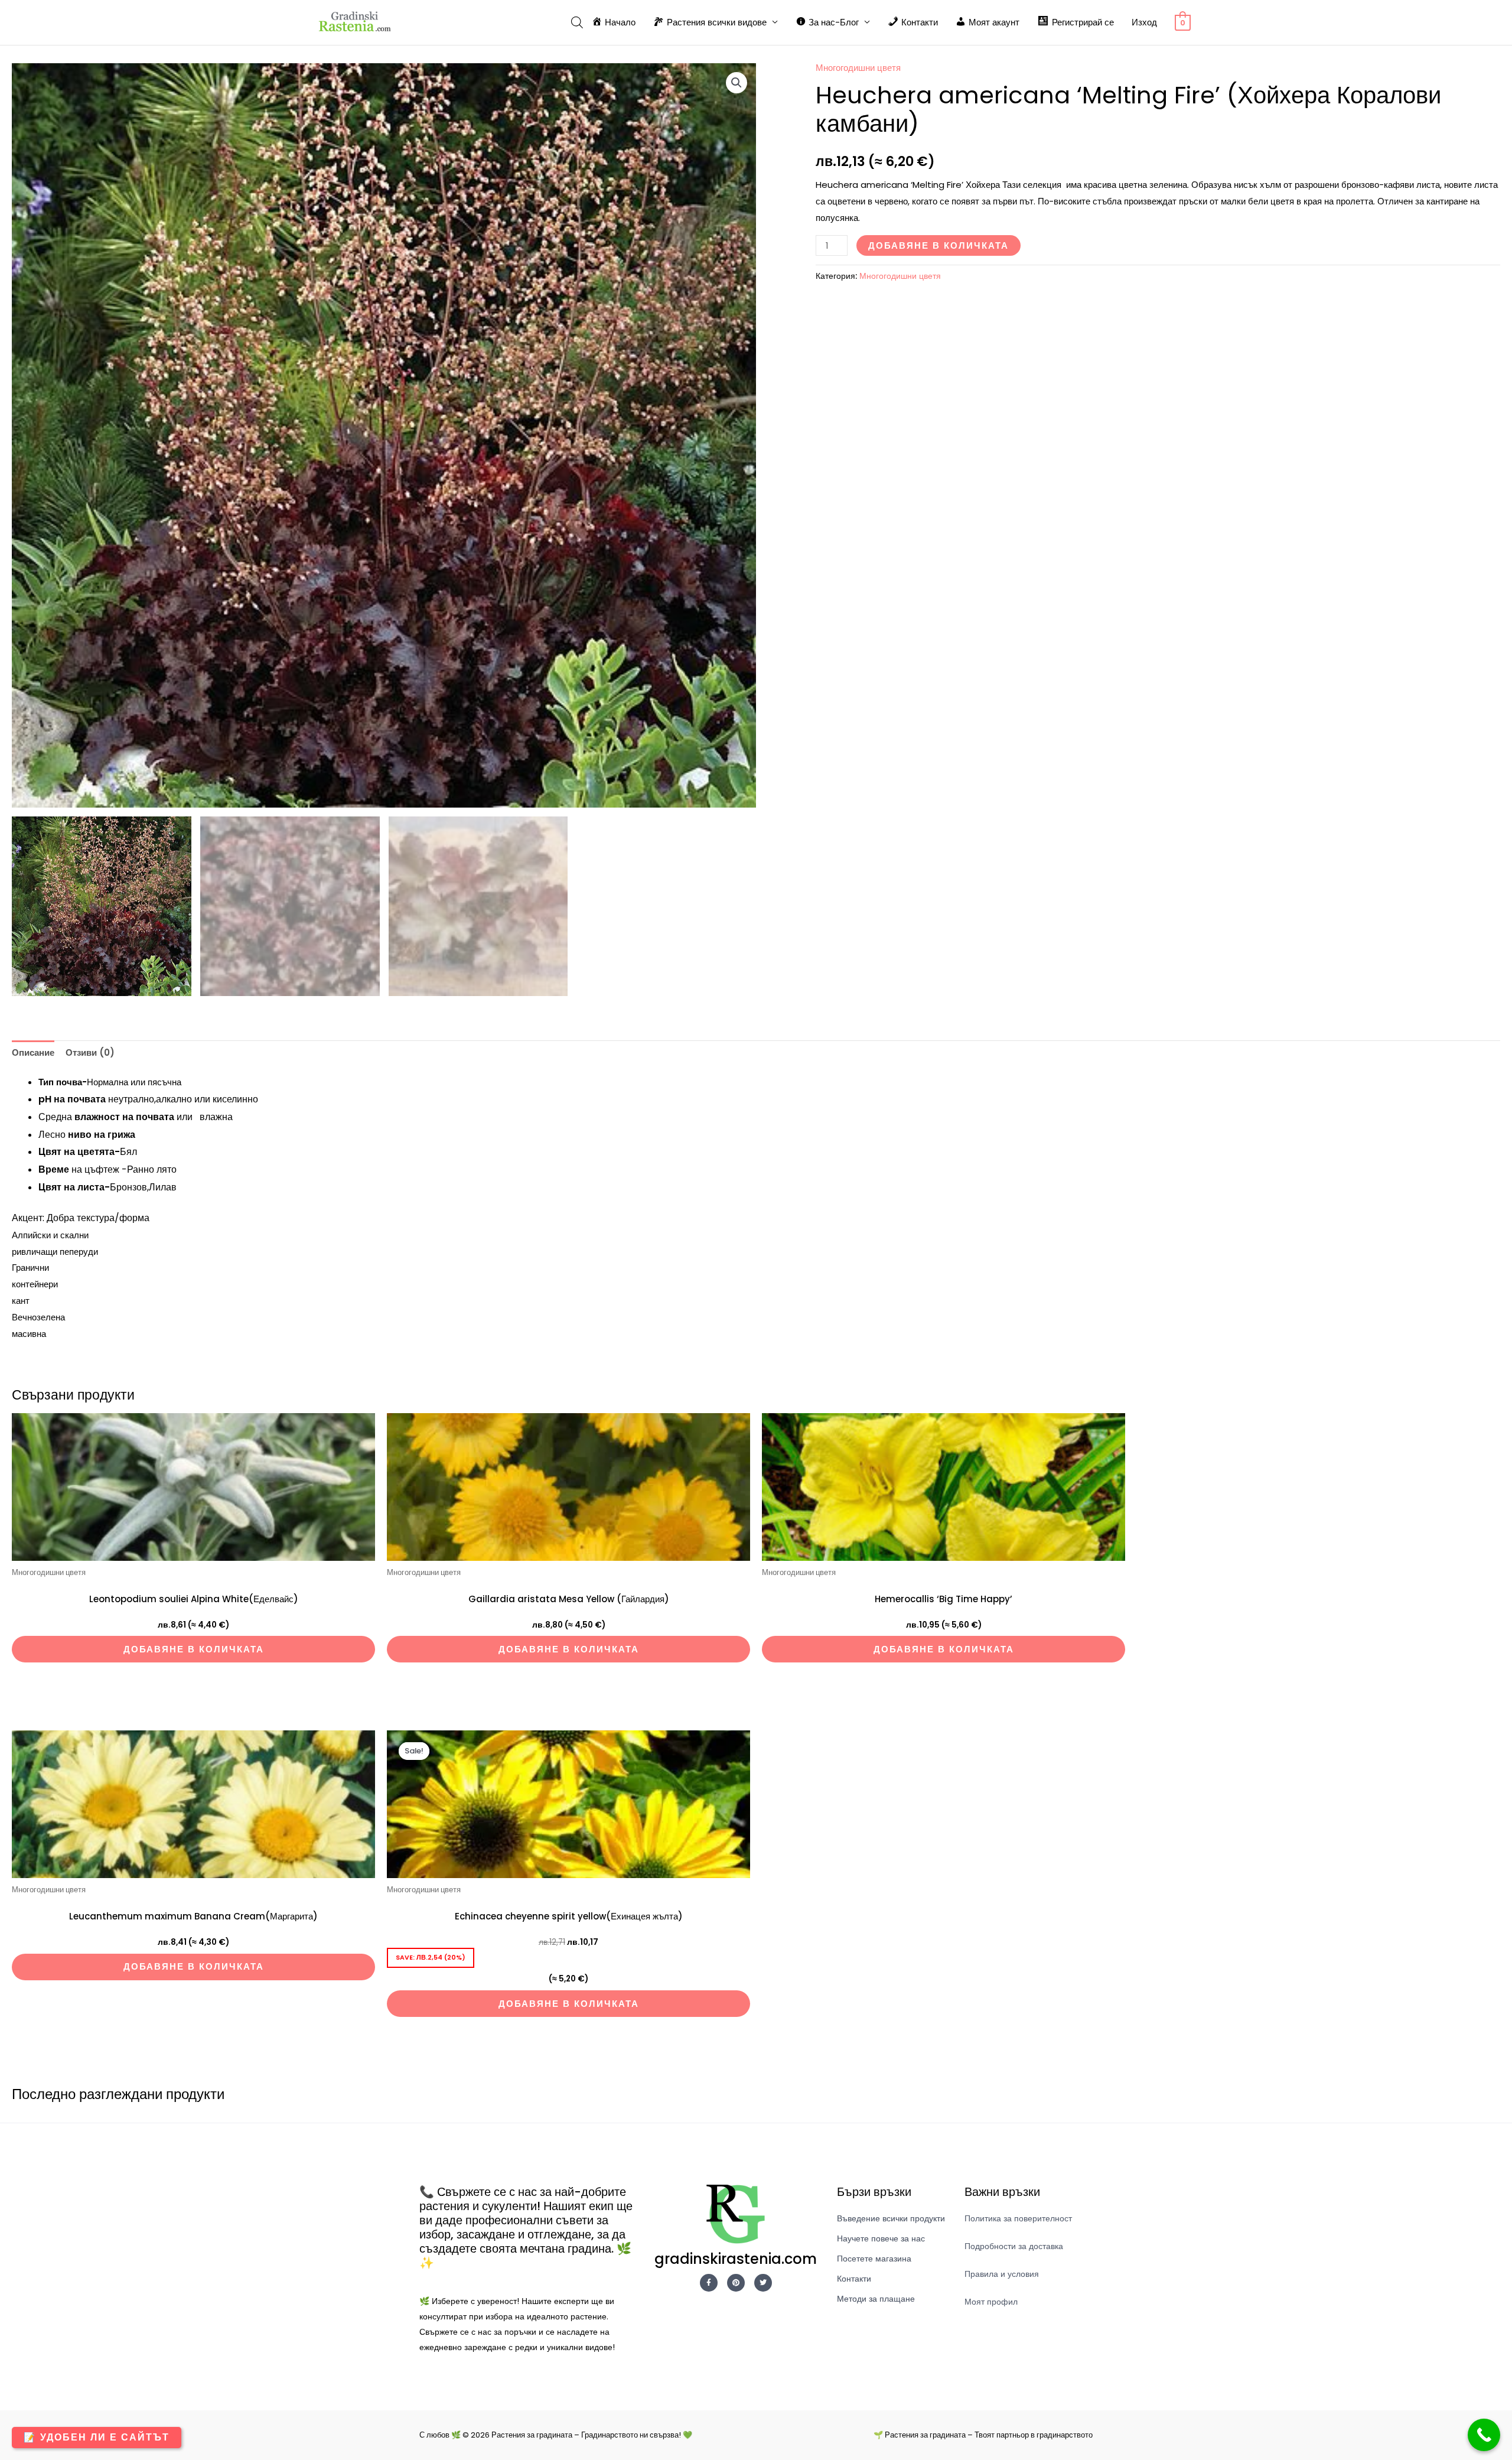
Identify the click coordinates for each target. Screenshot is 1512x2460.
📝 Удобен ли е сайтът (97, 2437)
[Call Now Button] (1484, 2435)
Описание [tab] (33, 1052)
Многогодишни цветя (858, 68)
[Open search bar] (577, 22)
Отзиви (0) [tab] (90, 1052)
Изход (1144, 22)
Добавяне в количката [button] (194, 1649)
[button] (737, 83)
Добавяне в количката (939, 245)
